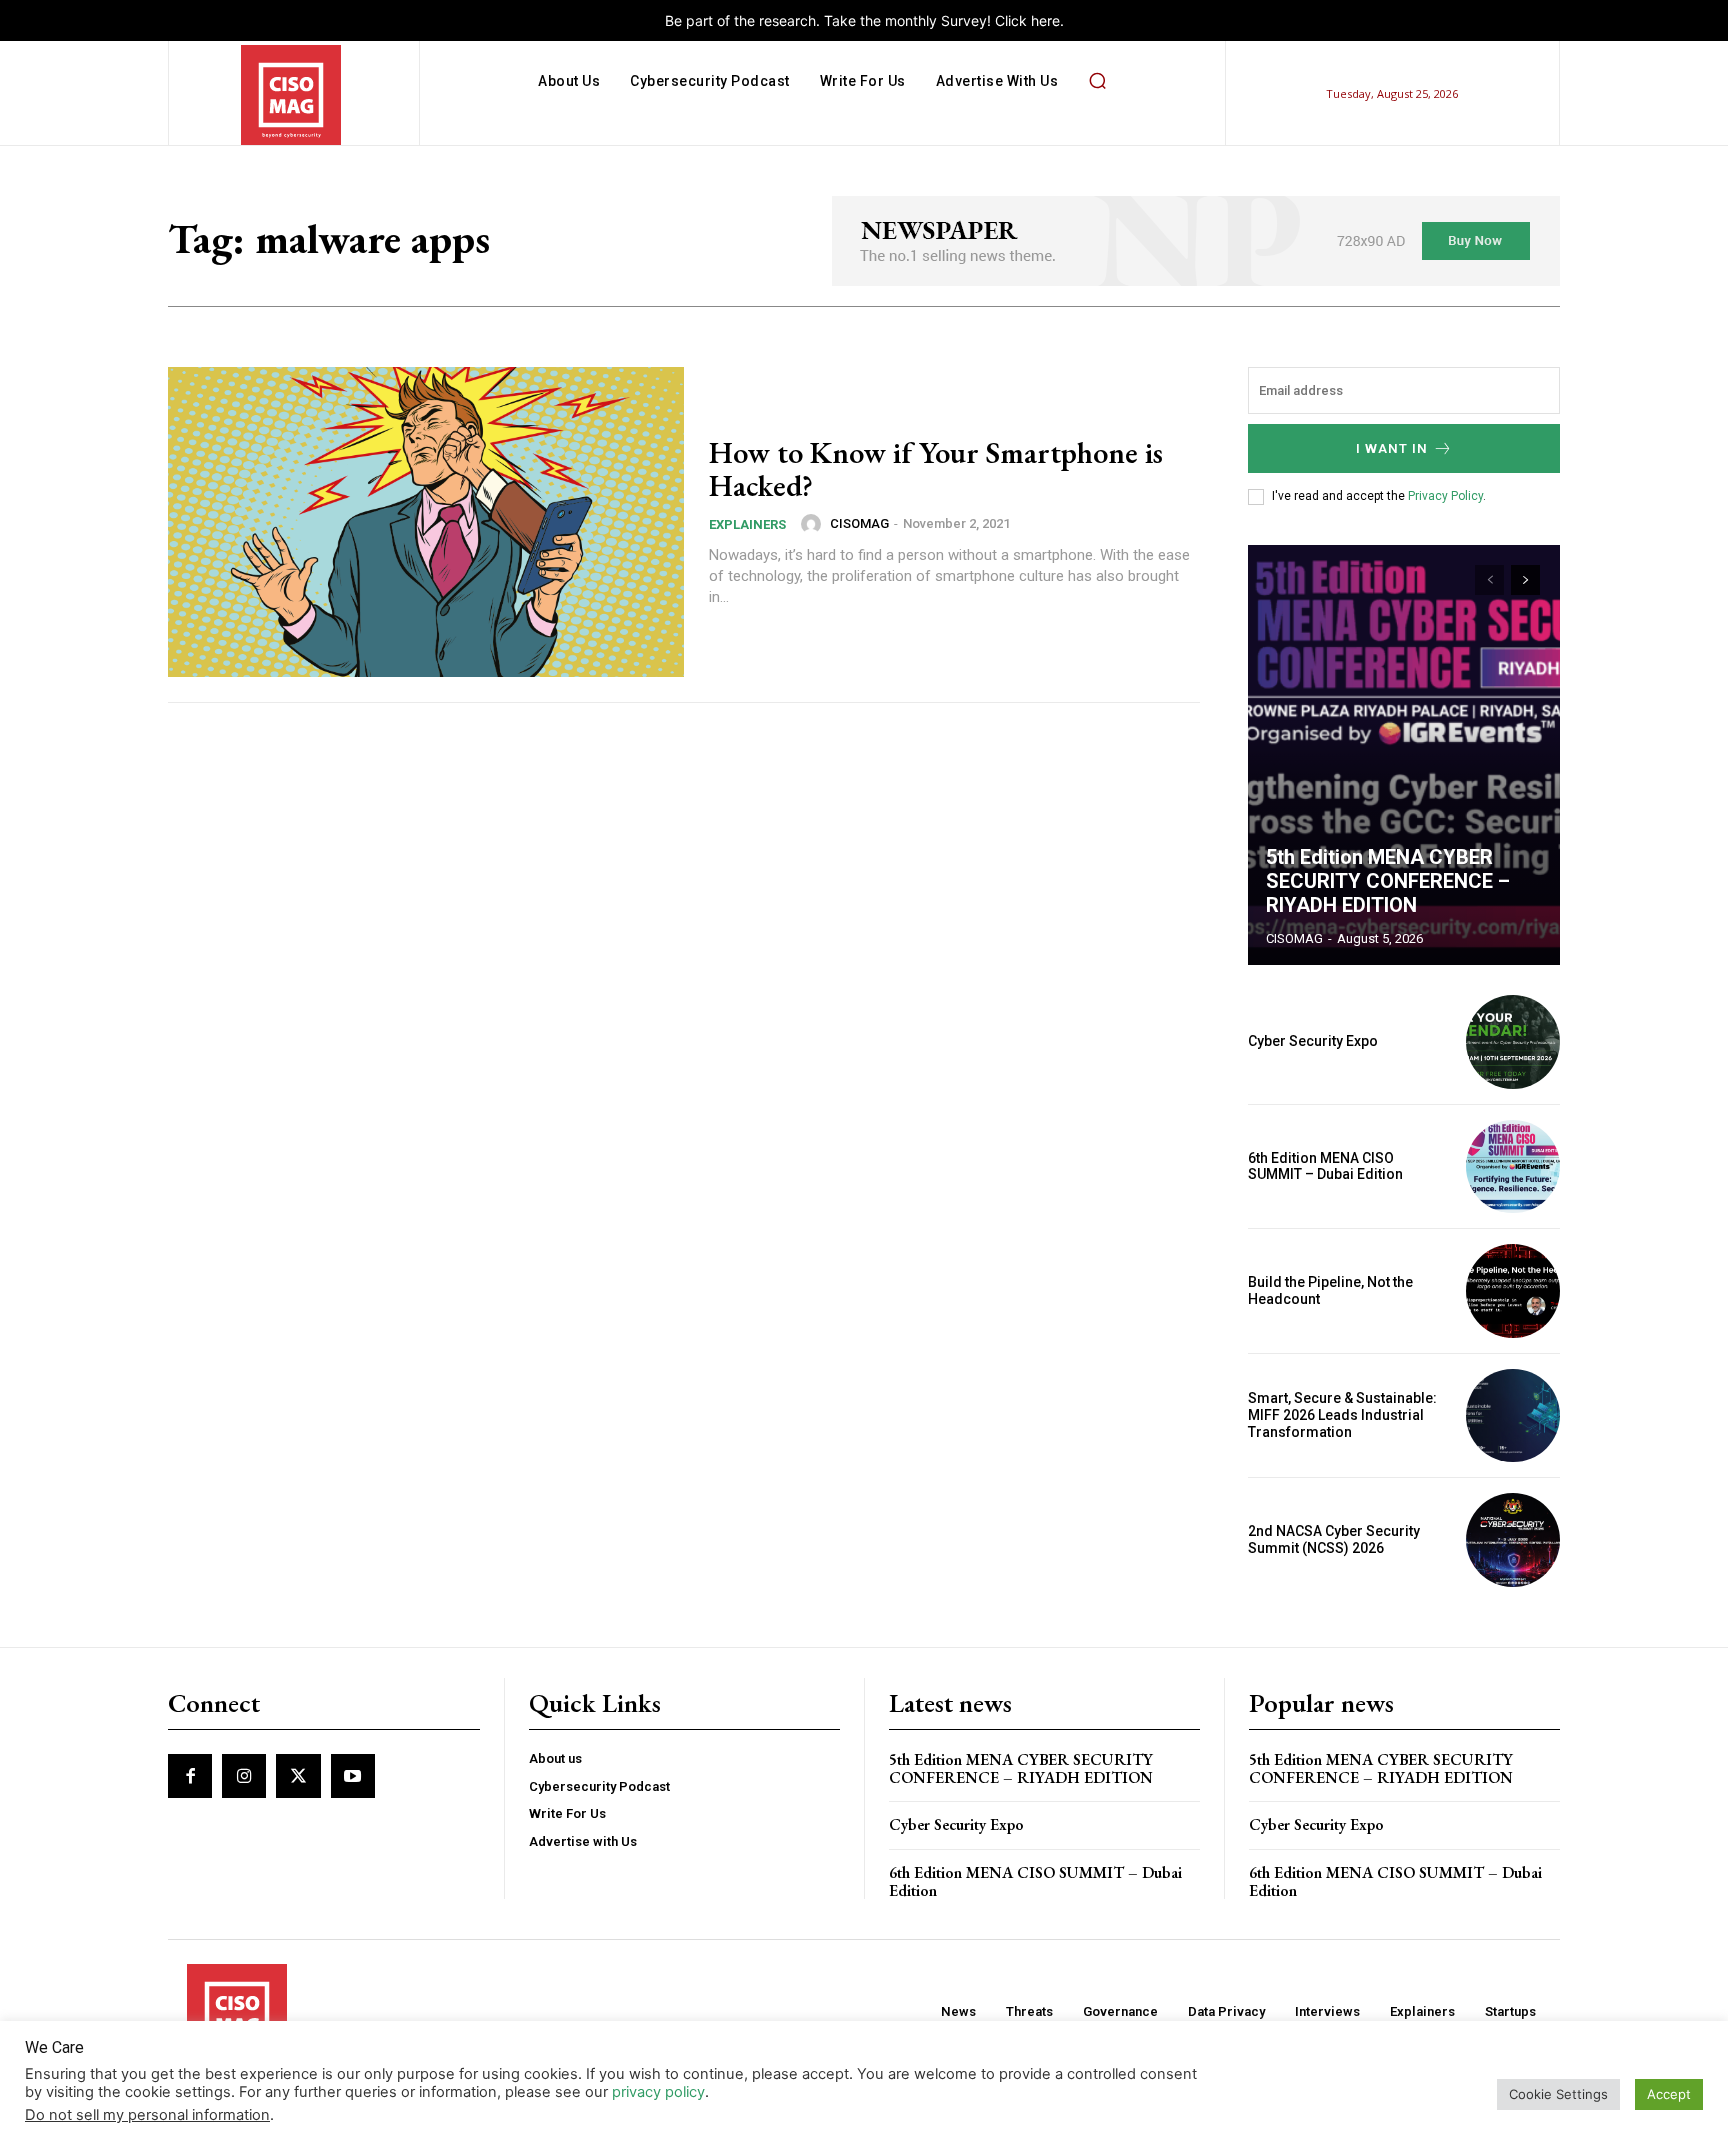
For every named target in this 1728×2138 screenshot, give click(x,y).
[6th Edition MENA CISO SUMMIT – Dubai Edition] (1513, 1167)
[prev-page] (1489, 580)
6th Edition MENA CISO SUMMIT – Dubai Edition (1325, 1166)
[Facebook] (190, 1776)
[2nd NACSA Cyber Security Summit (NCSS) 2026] (1513, 1540)
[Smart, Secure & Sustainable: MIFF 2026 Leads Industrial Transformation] (1513, 1416)
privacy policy (658, 2092)
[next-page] (1525, 580)
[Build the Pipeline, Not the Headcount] (1513, 1291)
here (1045, 20)
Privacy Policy (1445, 496)
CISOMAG (859, 523)
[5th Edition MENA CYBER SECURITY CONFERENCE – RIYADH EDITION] (1404, 755)
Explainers (747, 524)
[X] (298, 1776)
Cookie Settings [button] (1558, 2094)
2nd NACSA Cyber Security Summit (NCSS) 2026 (1334, 1539)
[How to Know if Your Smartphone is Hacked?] (426, 522)
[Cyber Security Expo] (1513, 1042)
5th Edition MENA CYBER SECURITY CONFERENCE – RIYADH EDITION (1388, 881)
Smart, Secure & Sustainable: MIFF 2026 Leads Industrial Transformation (1342, 1415)
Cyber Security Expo (1313, 1041)
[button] (1097, 81)
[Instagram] (244, 1776)
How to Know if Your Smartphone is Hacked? (936, 469)
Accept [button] (1669, 2094)
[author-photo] (814, 524)
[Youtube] (353, 1776)
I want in (1392, 448)
